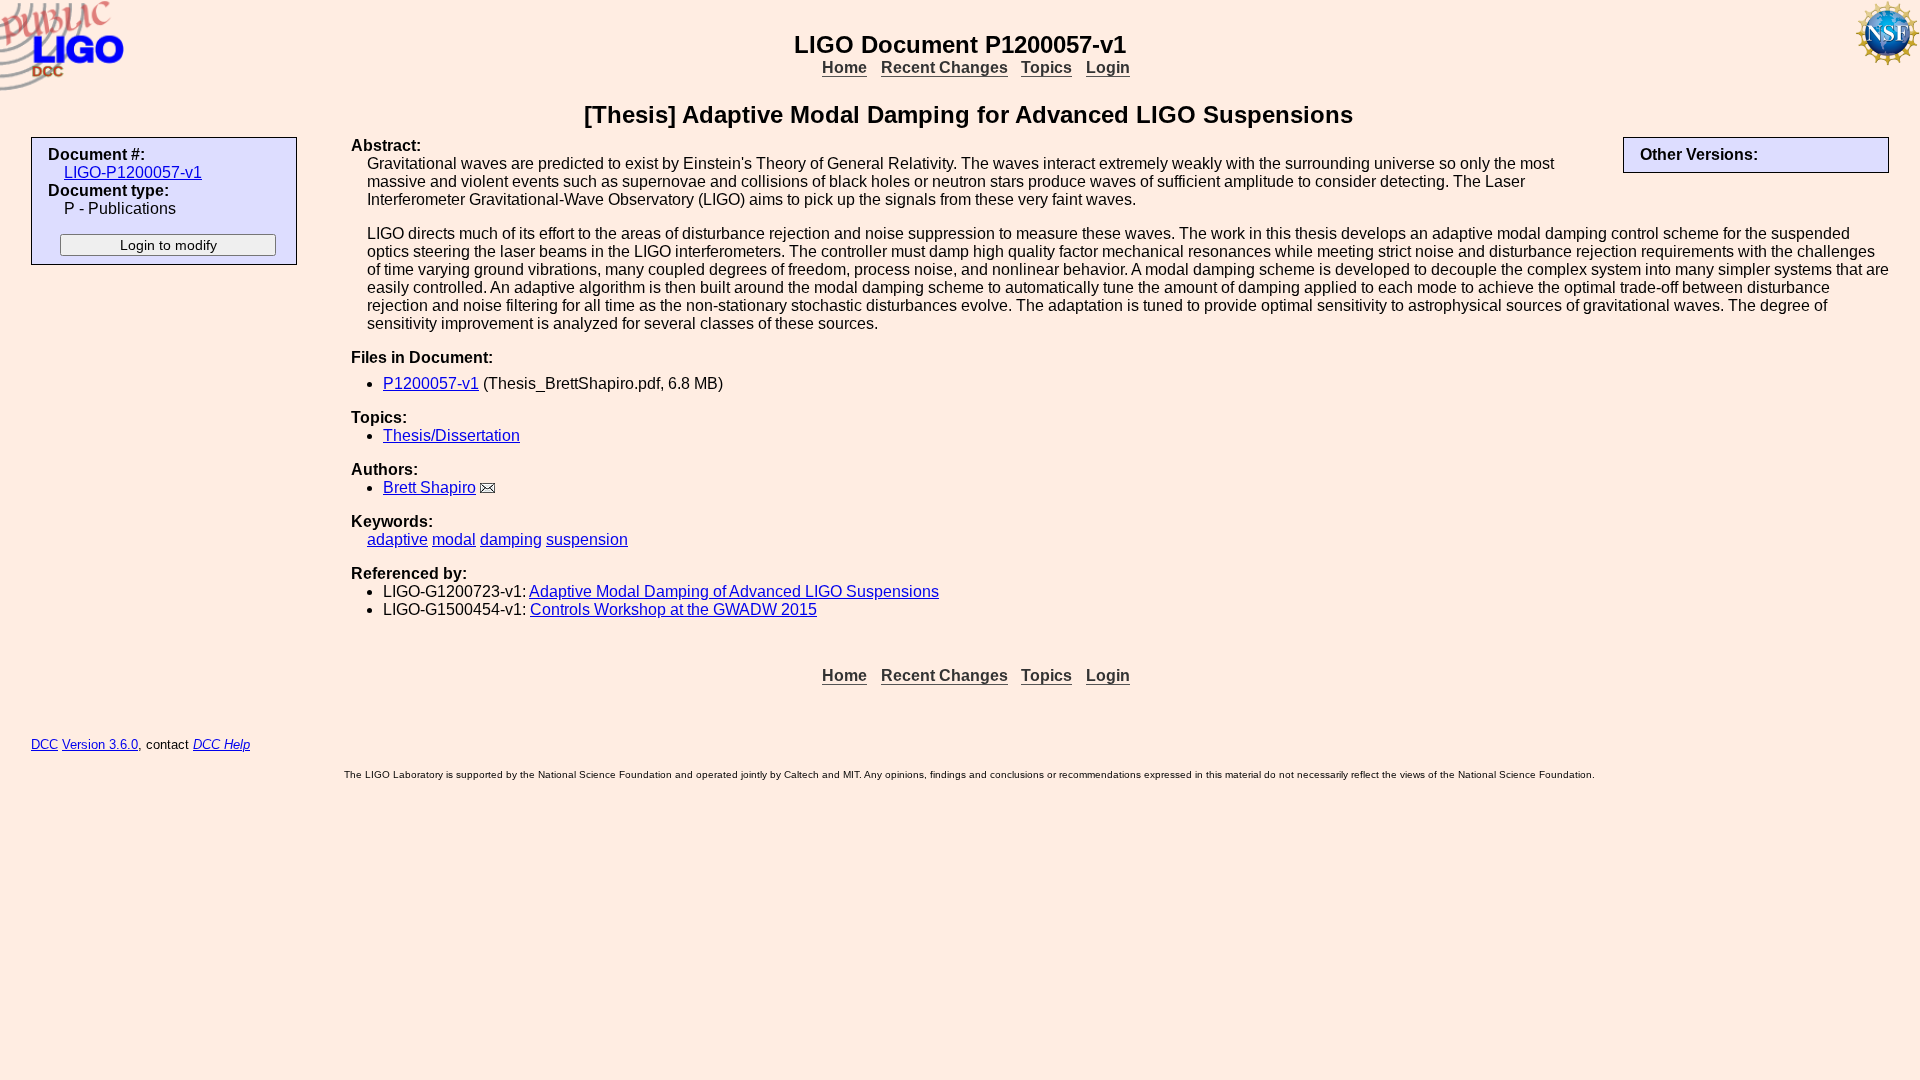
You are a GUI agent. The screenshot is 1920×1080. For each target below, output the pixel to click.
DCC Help (221, 744)
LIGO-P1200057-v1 (133, 172)
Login (1108, 67)
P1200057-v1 (431, 383)
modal (454, 539)
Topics (1046, 67)
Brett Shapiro (429, 487)
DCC (44, 744)
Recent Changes (944, 67)
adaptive (397, 539)
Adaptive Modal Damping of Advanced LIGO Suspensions (734, 591)
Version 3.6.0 (100, 744)
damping (511, 539)
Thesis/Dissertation (451, 435)
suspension (587, 539)
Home (844, 67)
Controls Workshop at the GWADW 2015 (673, 609)
